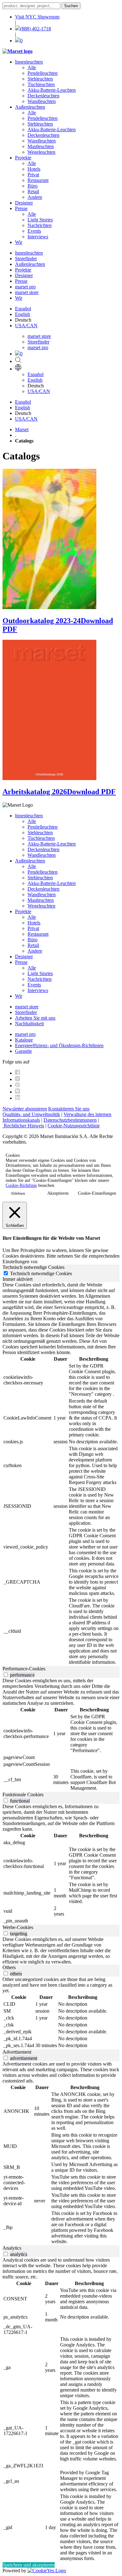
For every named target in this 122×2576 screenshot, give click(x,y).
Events (34, 231)
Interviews (38, 237)
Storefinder (26, 259)
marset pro (25, 287)
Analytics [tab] (12, 2248)
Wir (19, 242)
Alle (32, 67)
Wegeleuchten (41, 152)
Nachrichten (40, 225)
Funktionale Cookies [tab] (23, 1795)
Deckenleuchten (43, 96)
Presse (21, 208)
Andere (35, 197)
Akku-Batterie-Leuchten (52, 90)
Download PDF (91, 792)
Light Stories (40, 220)
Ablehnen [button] (18, 1193)
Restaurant (38, 180)
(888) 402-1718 (36, 29)
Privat (33, 175)
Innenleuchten (29, 62)
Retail (33, 191)
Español (23, 309)
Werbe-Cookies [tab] (18, 1927)
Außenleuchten (30, 107)
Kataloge (24, 1040)
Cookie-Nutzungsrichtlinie (74, 1126)
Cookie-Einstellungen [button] (97, 1193)
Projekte (23, 158)
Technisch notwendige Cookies (41, 1273)
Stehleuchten (40, 79)
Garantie (23, 1051)
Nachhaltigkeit (29, 1024)
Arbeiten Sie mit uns (35, 1018)
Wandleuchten (42, 101)
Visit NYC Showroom (37, 17)
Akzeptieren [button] (58, 1193)
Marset (22, 429)
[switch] (6, 1675)
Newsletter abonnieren (25, 1109)
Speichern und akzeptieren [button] (29, 2565)
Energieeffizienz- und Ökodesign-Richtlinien (59, 1045)
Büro (33, 186)
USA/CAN (26, 326)
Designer (24, 203)
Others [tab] (9, 1967)
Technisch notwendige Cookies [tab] (33, 1267)
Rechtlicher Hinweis (23, 1126)
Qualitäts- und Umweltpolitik (31, 1114)
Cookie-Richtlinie (21, 1185)
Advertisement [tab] (17, 2052)
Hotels (34, 169)
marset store (27, 292)
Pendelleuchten (43, 73)
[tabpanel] (61, 1474)
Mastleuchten (41, 146)
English (23, 314)
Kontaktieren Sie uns (69, 1109)
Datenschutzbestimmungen (70, 1120)
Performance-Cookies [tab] (24, 1669)
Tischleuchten (41, 84)
